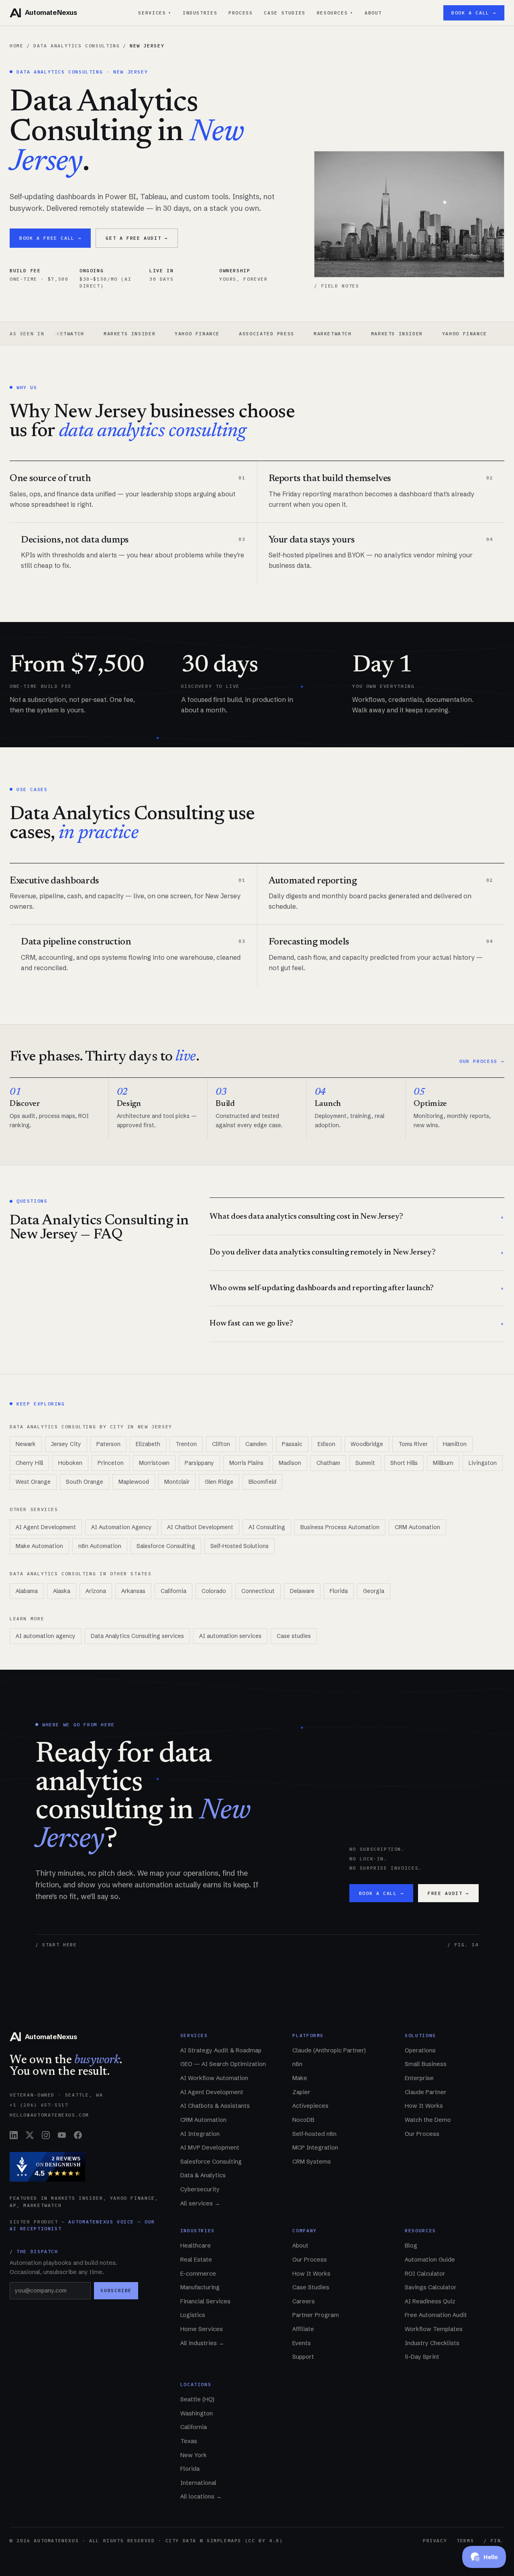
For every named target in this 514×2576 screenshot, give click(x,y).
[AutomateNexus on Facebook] (78, 2135)
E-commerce (198, 2274)
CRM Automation (417, 1527)
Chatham (328, 1463)
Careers (304, 2301)
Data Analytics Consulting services (137, 1636)
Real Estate (196, 2260)
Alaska (62, 1591)
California (173, 1591)
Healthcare (196, 2246)
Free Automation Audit (436, 2315)
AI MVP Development (210, 2148)
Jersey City (66, 1444)
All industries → (202, 2343)
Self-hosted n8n (314, 2134)
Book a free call (50, 238)
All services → (200, 2203)
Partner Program (316, 2315)
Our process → (482, 1061)
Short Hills (404, 1463)
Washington (197, 2413)
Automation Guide (430, 2260)
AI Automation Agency (121, 1527)
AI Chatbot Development (200, 1527)
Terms (465, 2540)
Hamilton (455, 1444)
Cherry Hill (29, 1463)
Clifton (221, 1444)
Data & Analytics (203, 2175)
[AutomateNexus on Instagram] (46, 2135)
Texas (189, 2441)
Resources (335, 13)
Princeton (111, 1463)
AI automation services (230, 1636)
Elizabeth (148, 1444)
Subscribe (116, 2290)
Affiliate (303, 2329)
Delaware (302, 1591)
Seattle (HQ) (197, 2399)
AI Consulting (267, 1527)
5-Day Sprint (422, 2357)
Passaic (292, 1444)
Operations (420, 2050)
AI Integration (200, 2134)
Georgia (374, 1591)
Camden (256, 1444)
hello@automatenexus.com (49, 2115)
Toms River (413, 1444)
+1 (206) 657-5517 (39, 2105)
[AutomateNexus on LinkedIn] (14, 2135)
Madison (290, 1463)
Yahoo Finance (128, 333)
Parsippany (199, 1463)
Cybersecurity (200, 2189)
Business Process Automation (340, 1527)
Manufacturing (200, 2287)
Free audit (448, 1893)
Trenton (186, 1444)
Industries (200, 13)
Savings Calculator (431, 2287)
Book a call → (474, 13)
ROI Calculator (425, 2274)
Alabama (27, 1591)
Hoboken (70, 1463)
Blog (411, 2246)
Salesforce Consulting (166, 1546)
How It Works (424, 2106)
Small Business (426, 2064)
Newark (26, 1444)
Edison (326, 1444)
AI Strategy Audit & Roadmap (221, 2050)
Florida (339, 1591)
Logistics (193, 2315)
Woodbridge (367, 1444)
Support (303, 2357)
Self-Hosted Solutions (240, 1546)
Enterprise (419, 2078)
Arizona (96, 1591)
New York (194, 2455)
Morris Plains (246, 1463)
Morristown (154, 1463)
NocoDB (303, 2120)
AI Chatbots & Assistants (215, 2106)
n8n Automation (100, 1546)
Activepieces (310, 2106)
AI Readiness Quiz (430, 2301)
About (373, 13)
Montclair (177, 1482)
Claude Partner (426, 2092)
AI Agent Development (46, 1527)
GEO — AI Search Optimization (223, 2064)
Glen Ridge (219, 1482)
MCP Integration (315, 2148)
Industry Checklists (432, 2343)
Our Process (422, 2134)
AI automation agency (46, 1636)
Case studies (294, 1636)
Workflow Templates (434, 2329)
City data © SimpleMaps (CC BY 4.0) (224, 2540)
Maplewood (134, 1482)
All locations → (201, 2496)
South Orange (85, 1482)
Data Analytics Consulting (76, 46)
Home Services (202, 2329)
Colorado (214, 1591)
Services (155, 13)
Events (302, 2343)
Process (241, 13)
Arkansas (133, 1591)
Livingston (483, 1463)
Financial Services (205, 2301)
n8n (297, 2064)
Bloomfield (262, 1482)
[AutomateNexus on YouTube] (62, 2135)
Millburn (443, 1463)
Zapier (301, 2092)
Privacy (435, 2540)
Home (16, 46)
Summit (365, 1463)
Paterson (108, 1444)
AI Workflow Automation (214, 2078)
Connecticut (258, 1591)
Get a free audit (137, 238)
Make (300, 2078)
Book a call (381, 1893)
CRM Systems (312, 2162)
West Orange (33, 1482)
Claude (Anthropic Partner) (329, 2050)
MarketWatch (263, 333)
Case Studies (285, 13)
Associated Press (197, 333)
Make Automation (39, 1546)
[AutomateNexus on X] (30, 2135)
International (198, 2483)
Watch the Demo (428, 2120)
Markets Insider (60, 333)
